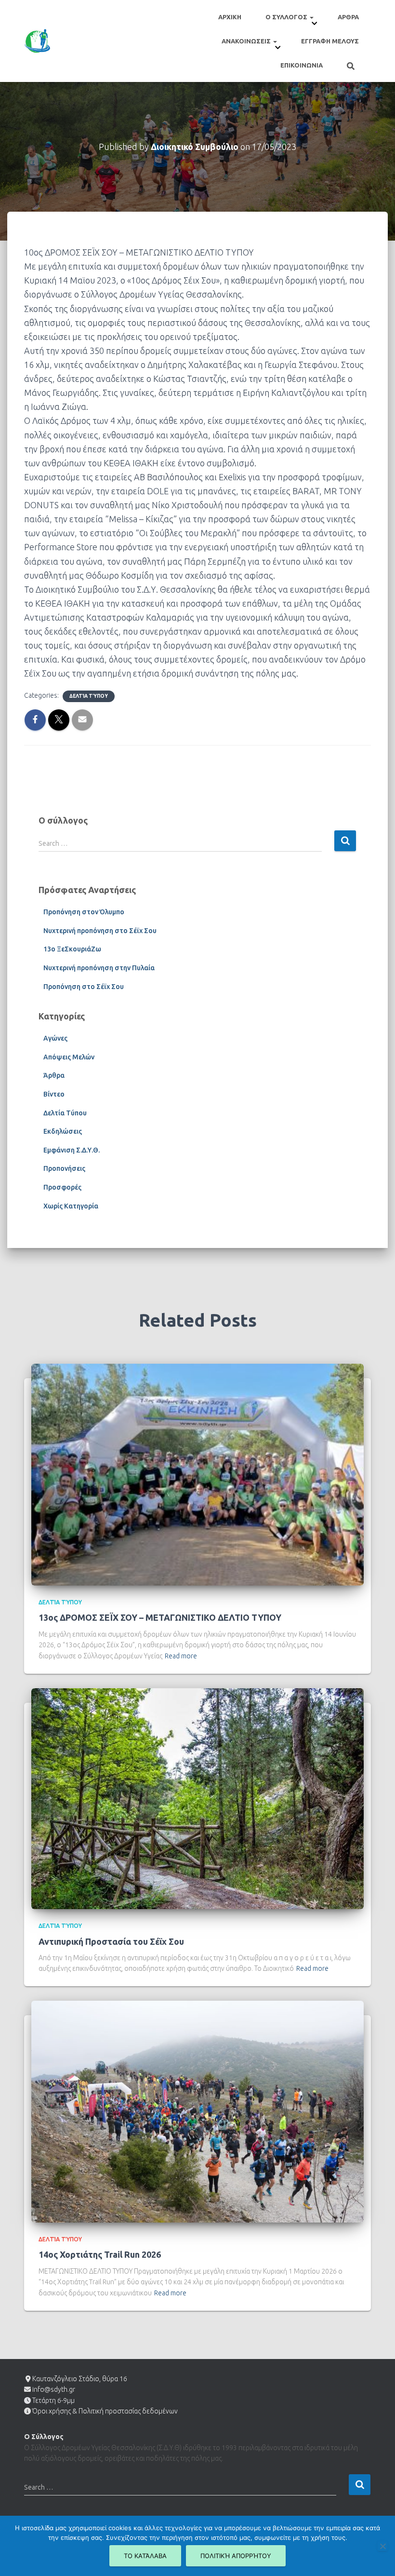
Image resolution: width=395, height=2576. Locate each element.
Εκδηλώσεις (63, 1131)
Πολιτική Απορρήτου (236, 2556)
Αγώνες (55, 1038)
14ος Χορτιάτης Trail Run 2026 (100, 2254)
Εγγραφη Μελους (330, 41)
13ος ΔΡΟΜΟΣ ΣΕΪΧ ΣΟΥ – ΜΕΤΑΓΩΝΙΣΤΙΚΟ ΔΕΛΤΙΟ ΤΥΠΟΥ (160, 1617)
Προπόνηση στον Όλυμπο (84, 912)
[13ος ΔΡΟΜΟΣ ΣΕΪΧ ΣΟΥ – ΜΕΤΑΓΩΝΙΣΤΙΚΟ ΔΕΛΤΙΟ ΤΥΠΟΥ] (197, 1474)
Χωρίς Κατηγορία (71, 1206)
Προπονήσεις (64, 1168)
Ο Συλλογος (287, 17)
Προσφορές (62, 1187)
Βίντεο (54, 1094)
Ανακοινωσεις (247, 41)
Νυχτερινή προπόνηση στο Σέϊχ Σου (100, 931)
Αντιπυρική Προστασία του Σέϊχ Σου (111, 1941)
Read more (181, 1656)
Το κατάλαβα (145, 2556)
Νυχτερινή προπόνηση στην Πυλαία (99, 968)
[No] (382, 2546)
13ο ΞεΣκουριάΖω (72, 949)
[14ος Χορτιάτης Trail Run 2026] (197, 2111)
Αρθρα (348, 17)
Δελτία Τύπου (89, 696)
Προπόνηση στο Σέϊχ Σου (84, 987)
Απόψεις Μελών (69, 1057)
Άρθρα (54, 1075)
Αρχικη (230, 17)
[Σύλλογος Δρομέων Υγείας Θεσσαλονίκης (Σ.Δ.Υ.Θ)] (37, 41)
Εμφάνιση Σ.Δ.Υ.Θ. (72, 1150)
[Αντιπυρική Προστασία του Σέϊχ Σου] (197, 1798)
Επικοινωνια (302, 65)
